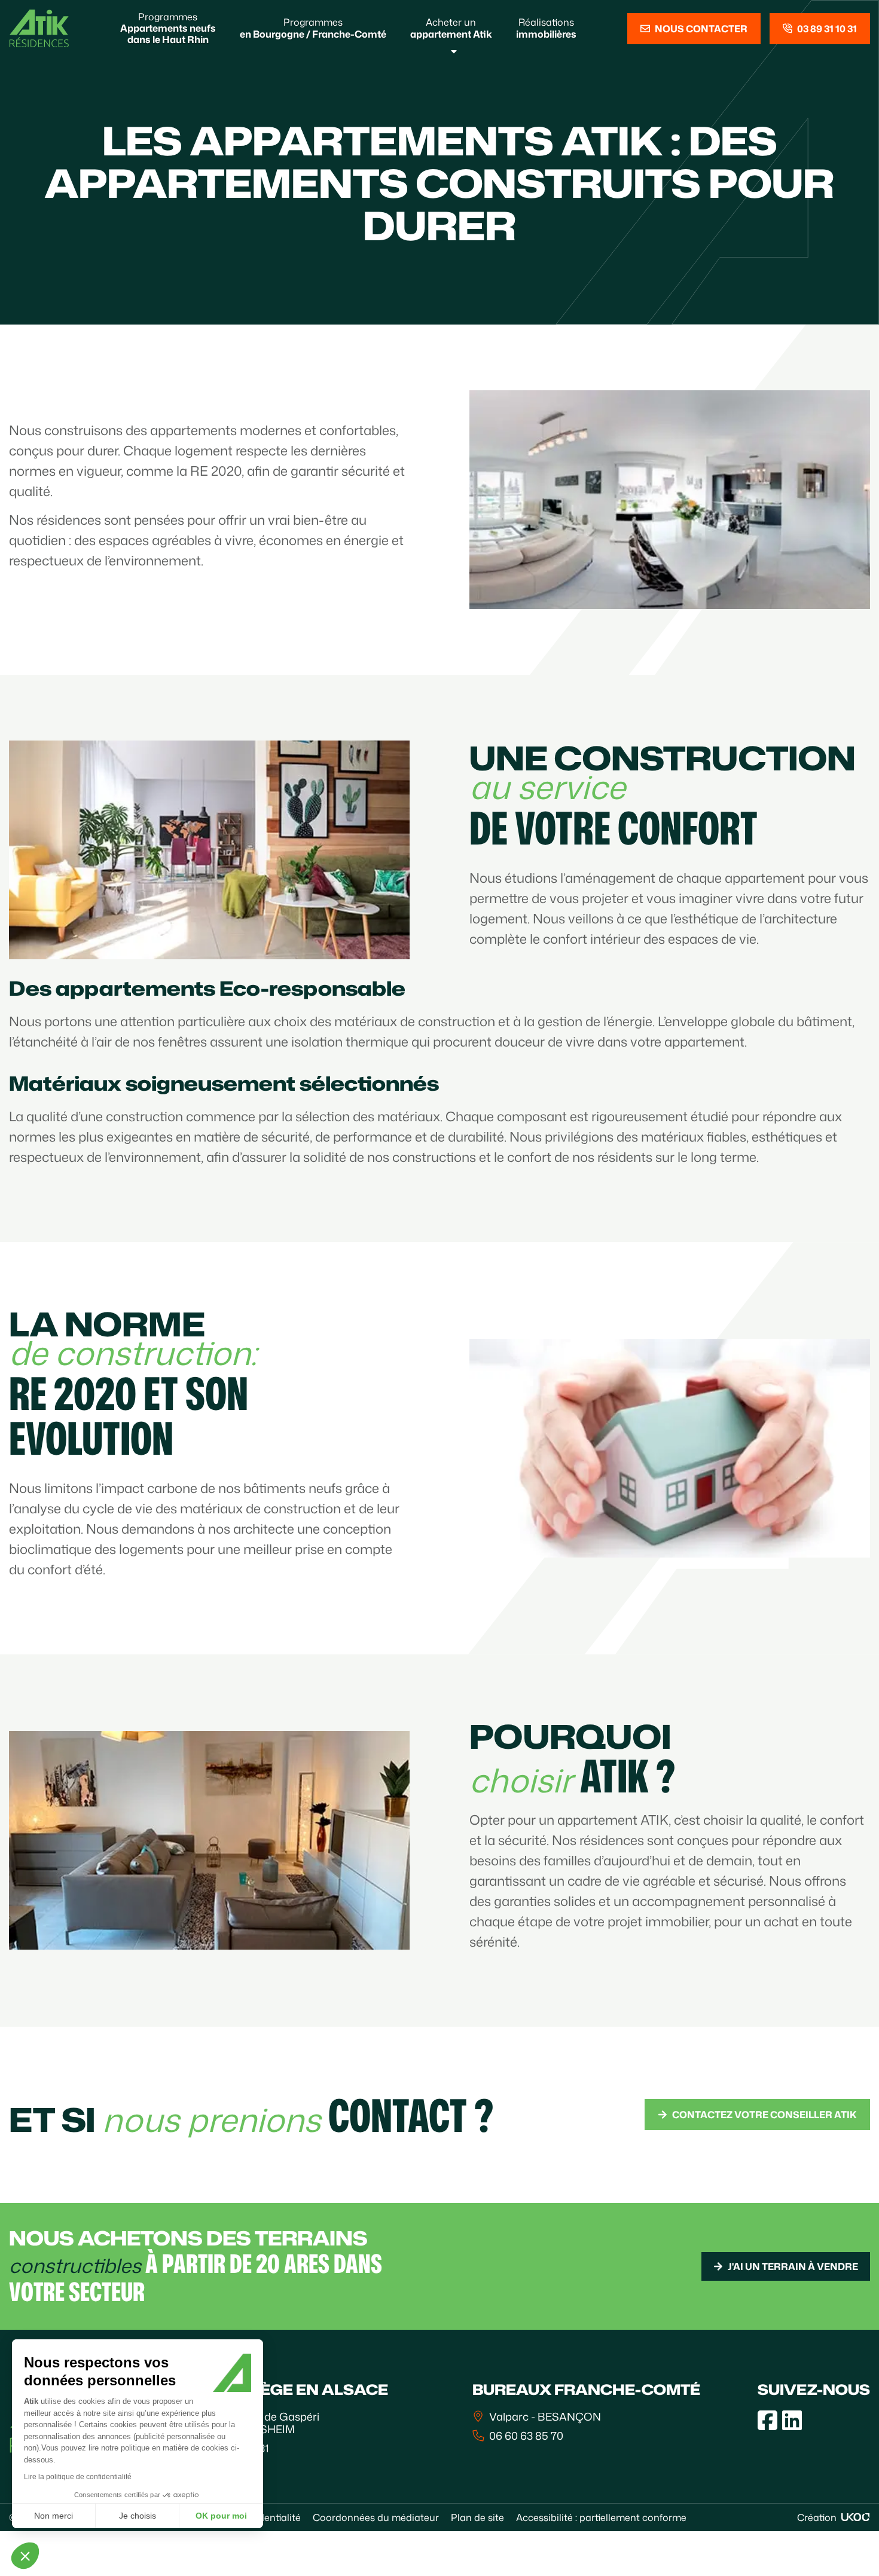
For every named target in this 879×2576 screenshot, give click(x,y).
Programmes (168, 28)
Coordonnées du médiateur (376, 2517)
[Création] (856, 2517)
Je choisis (138, 2516)
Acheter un (451, 28)
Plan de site (477, 2517)
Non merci (54, 2516)
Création (817, 2517)
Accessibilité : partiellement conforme (601, 2517)
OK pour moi (221, 2516)
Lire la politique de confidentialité (78, 2477)
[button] (25, 2556)
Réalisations (546, 28)
